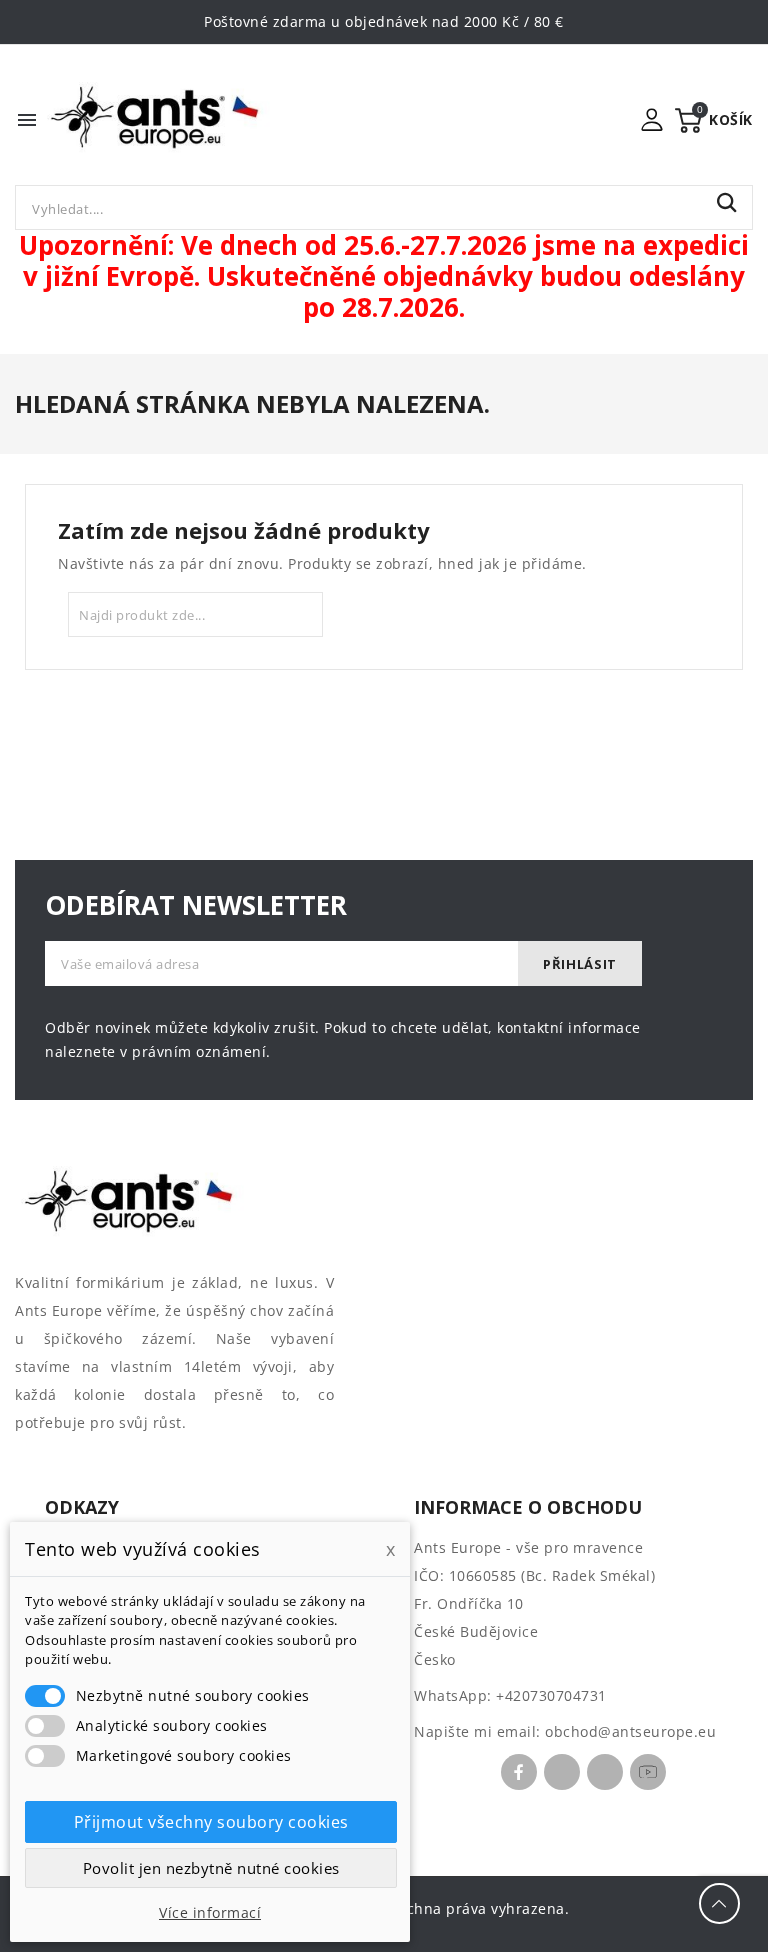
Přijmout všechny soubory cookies (211, 1822)
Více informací (210, 1912)
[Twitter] (562, 1772)
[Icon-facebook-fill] (519, 1772)
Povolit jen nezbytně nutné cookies (211, 1868)
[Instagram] (605, 1772)
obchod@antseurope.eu (630, 1731)
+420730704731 (551, 1695)
